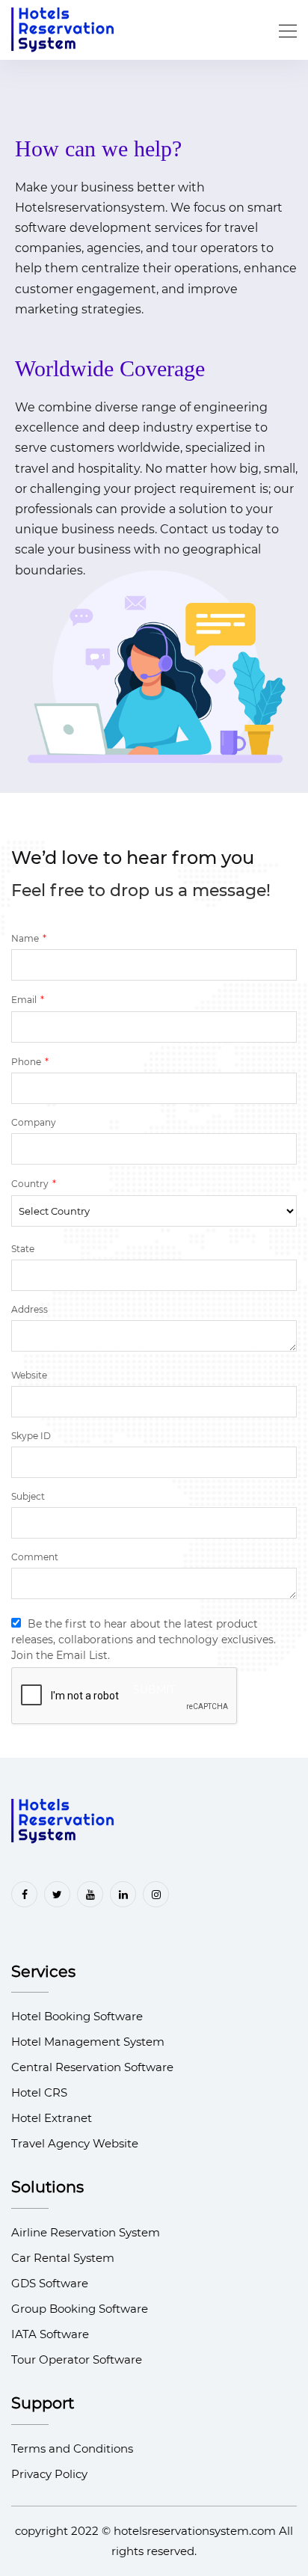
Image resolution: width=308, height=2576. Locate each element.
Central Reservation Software (92, 2067)
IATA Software (50, 2334)
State (23, 1249)
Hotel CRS (39, 2092)
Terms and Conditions (72, 2448)
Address (30, 1309)
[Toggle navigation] (283, 30)
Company (34, 1122)
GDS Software (50, 2283)
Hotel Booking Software (77, 2016)
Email (28, 999)
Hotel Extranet (52, 2118)
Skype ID (31, 1436)
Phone (30, 1061)
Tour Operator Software (77, 2359)
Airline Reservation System (86, 2232)
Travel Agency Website (75, 2143)
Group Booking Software (80, 2309)
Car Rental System (63, 2258)
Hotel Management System (88, 2042)
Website (29, 1375)
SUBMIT (154, 1690)
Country (34, 1183)
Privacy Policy (49, 2474)
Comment (35, 1557)
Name (29, 938)
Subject (28, 1496)
